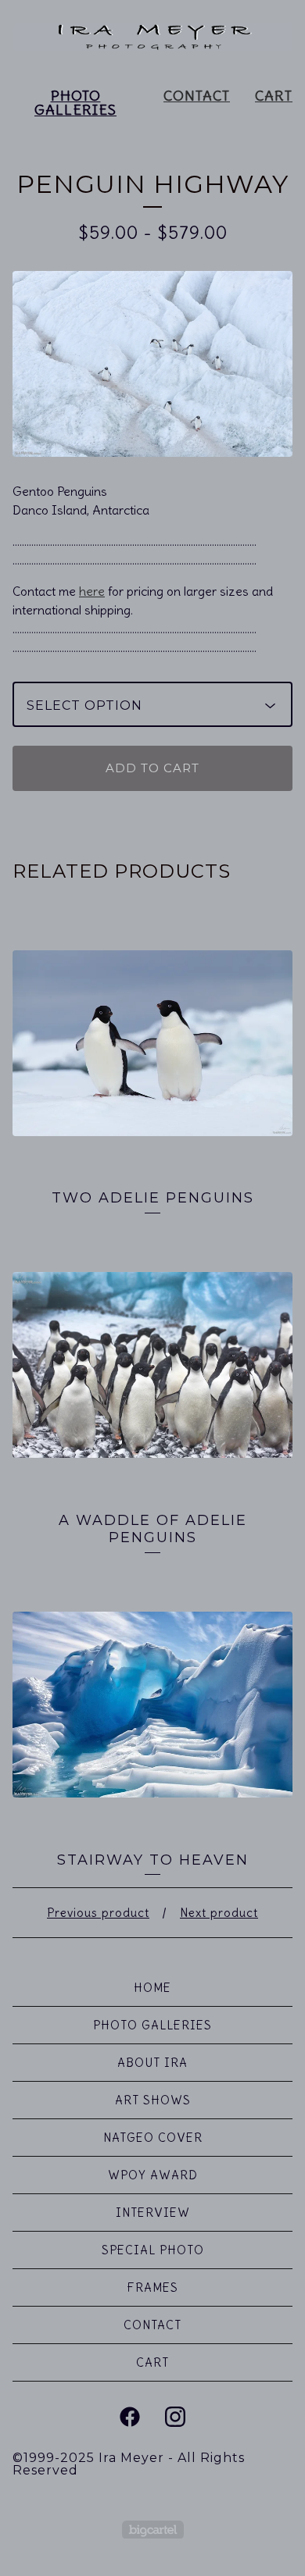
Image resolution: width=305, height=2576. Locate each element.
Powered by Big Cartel (153, 2530)
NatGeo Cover (153, 2138)
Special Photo (153, 2250)
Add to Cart (152, 768)
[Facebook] (130, 2417)
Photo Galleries (75, 103)
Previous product (98, 1913)
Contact (197, 96)
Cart (274, 96)
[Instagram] (175, 2417)
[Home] (152, 37)
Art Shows (153, 2100)
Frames (153, 2287)
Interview (153, 2213)
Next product (219, 1913)
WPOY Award (153, 2175)
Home (152, 1988)
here (92, 591)
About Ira (152, 2063)
